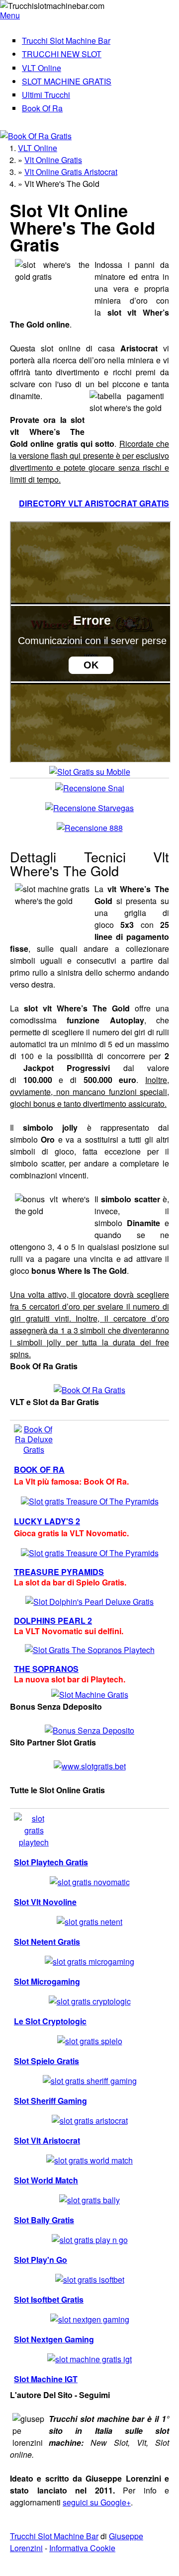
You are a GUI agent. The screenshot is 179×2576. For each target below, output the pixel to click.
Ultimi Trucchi (46, 95)
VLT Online (42, 68)
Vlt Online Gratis (53, 160)
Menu (10, 15)
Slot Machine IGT (46, 2379)
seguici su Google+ (97, 2502)
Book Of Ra (42, 108)
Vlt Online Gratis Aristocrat (71, 172)
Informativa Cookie (82, 2548)
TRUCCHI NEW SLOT (62, 54)
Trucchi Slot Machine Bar (66, 41)
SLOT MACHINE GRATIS (67, 81)
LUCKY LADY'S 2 (47, 1521)
